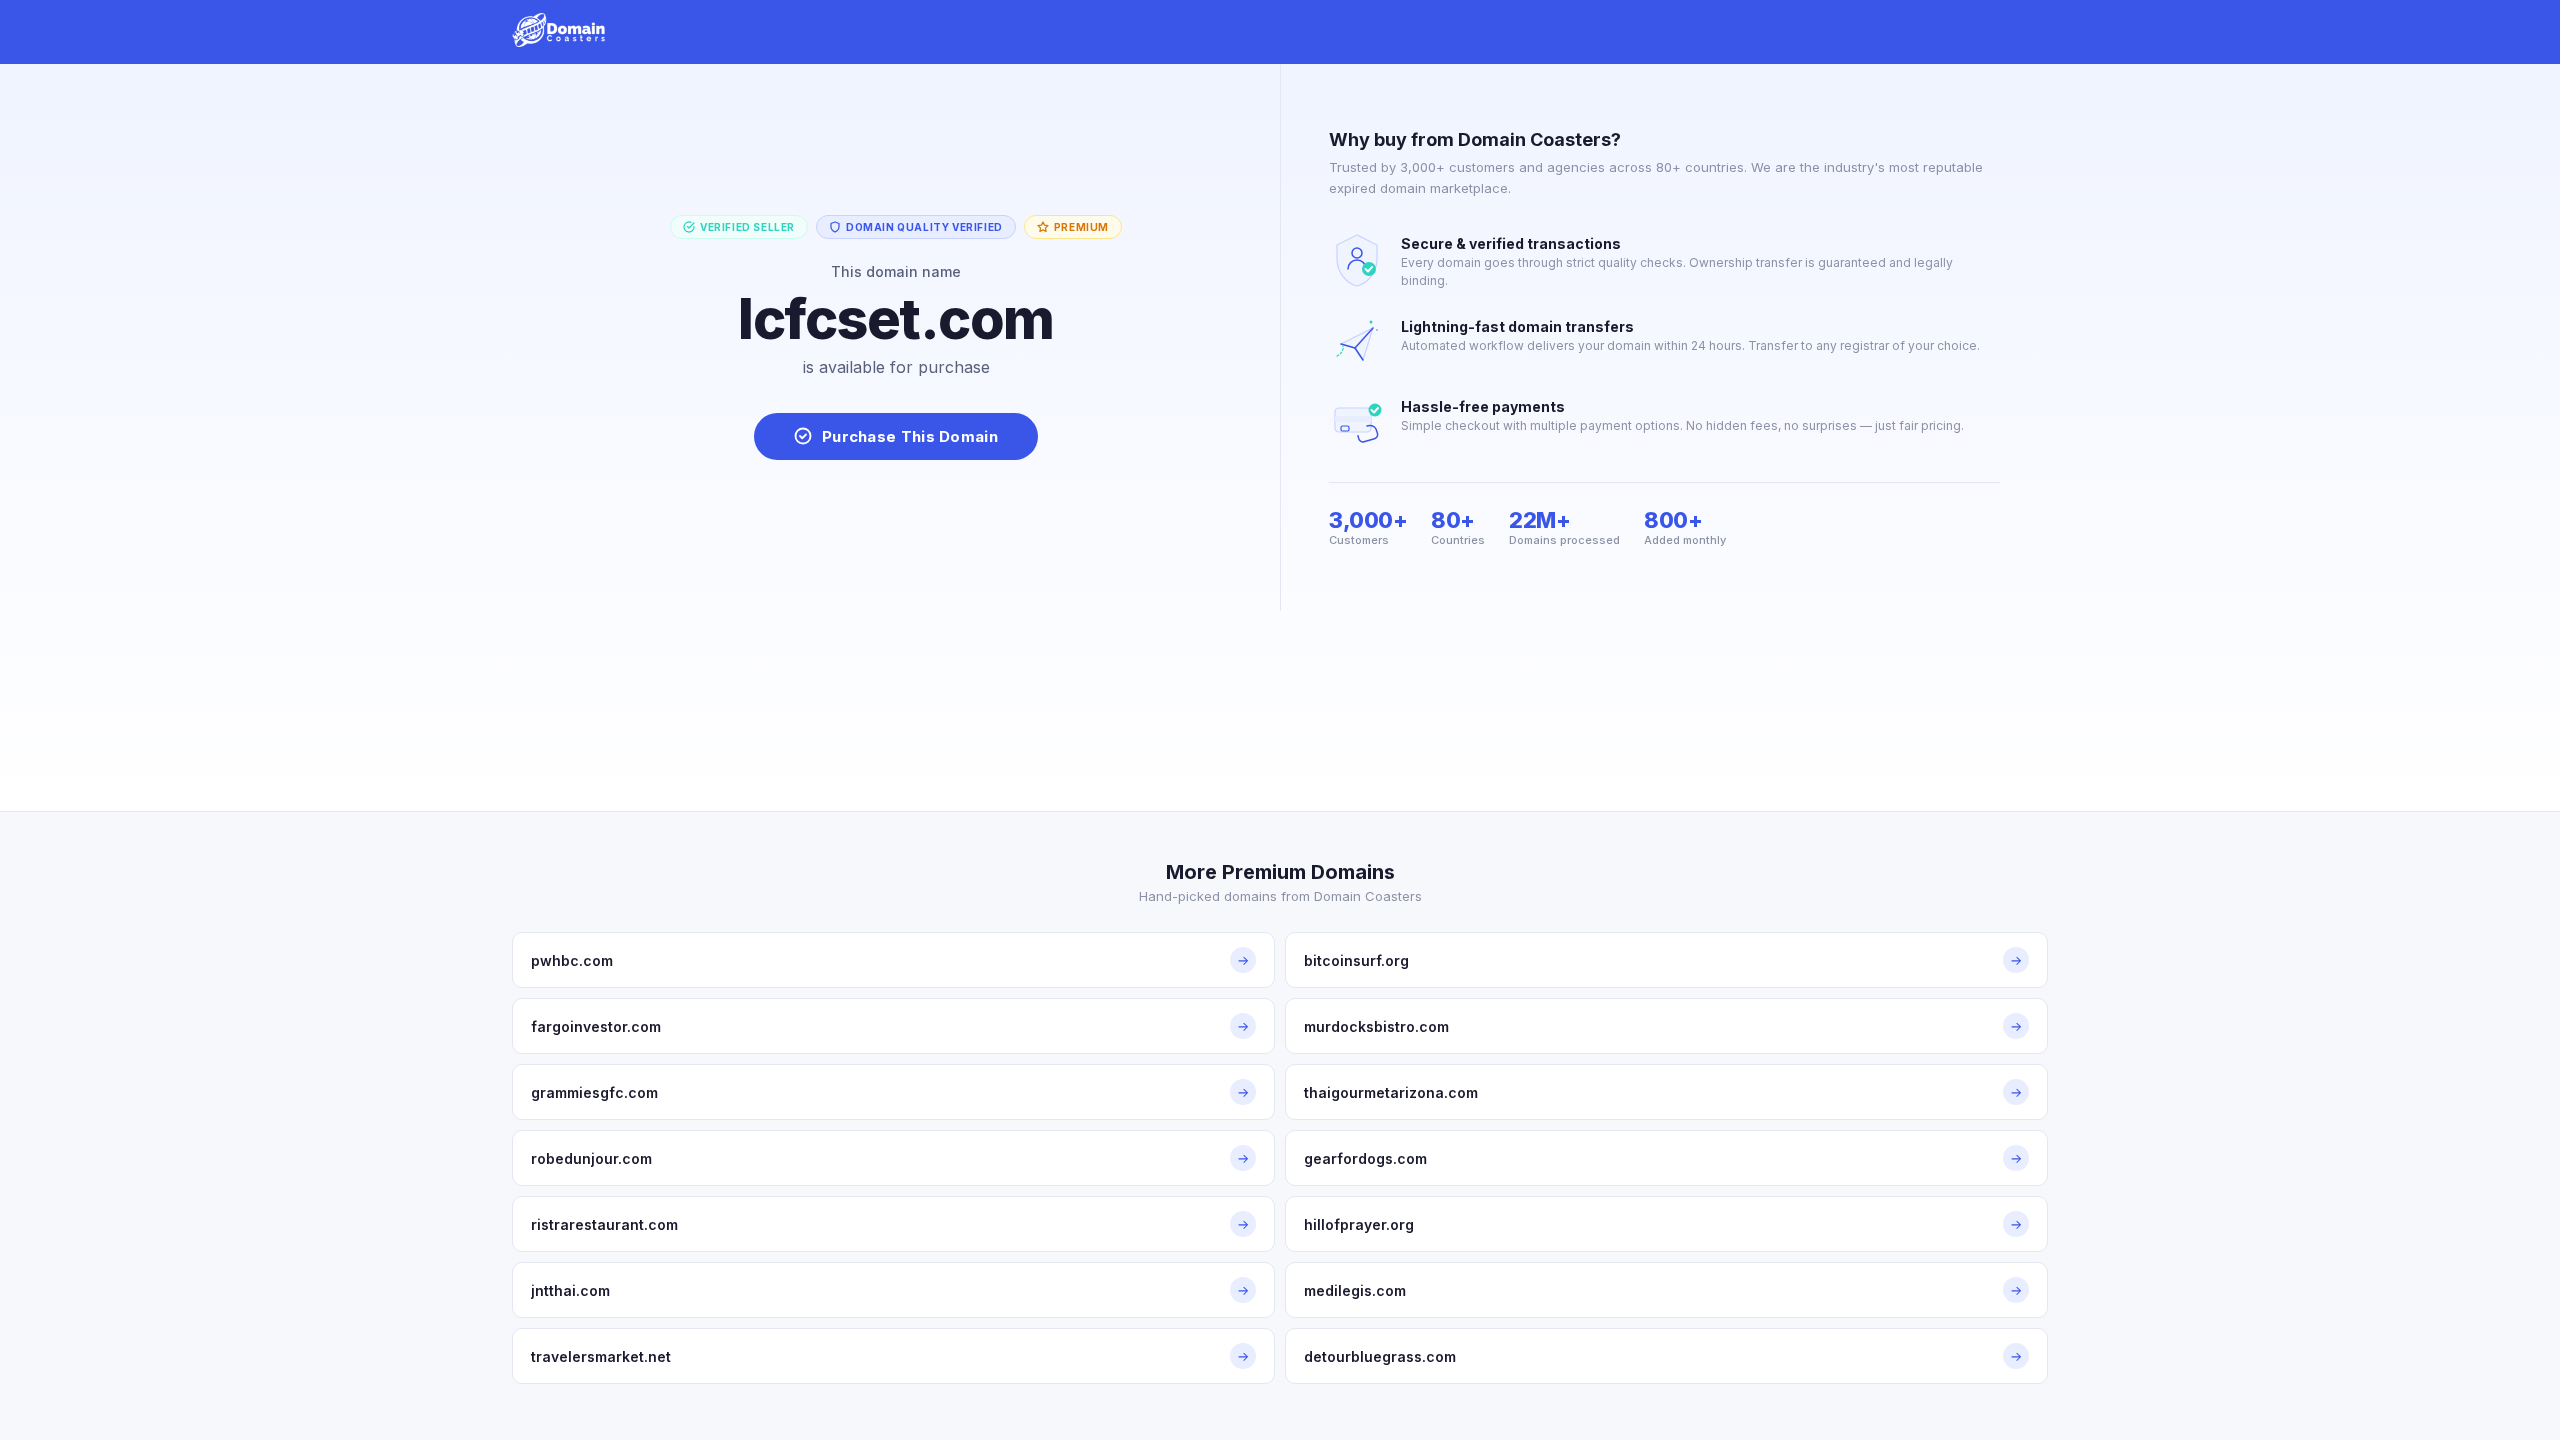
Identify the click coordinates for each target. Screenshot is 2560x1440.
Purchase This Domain (910, 436)
